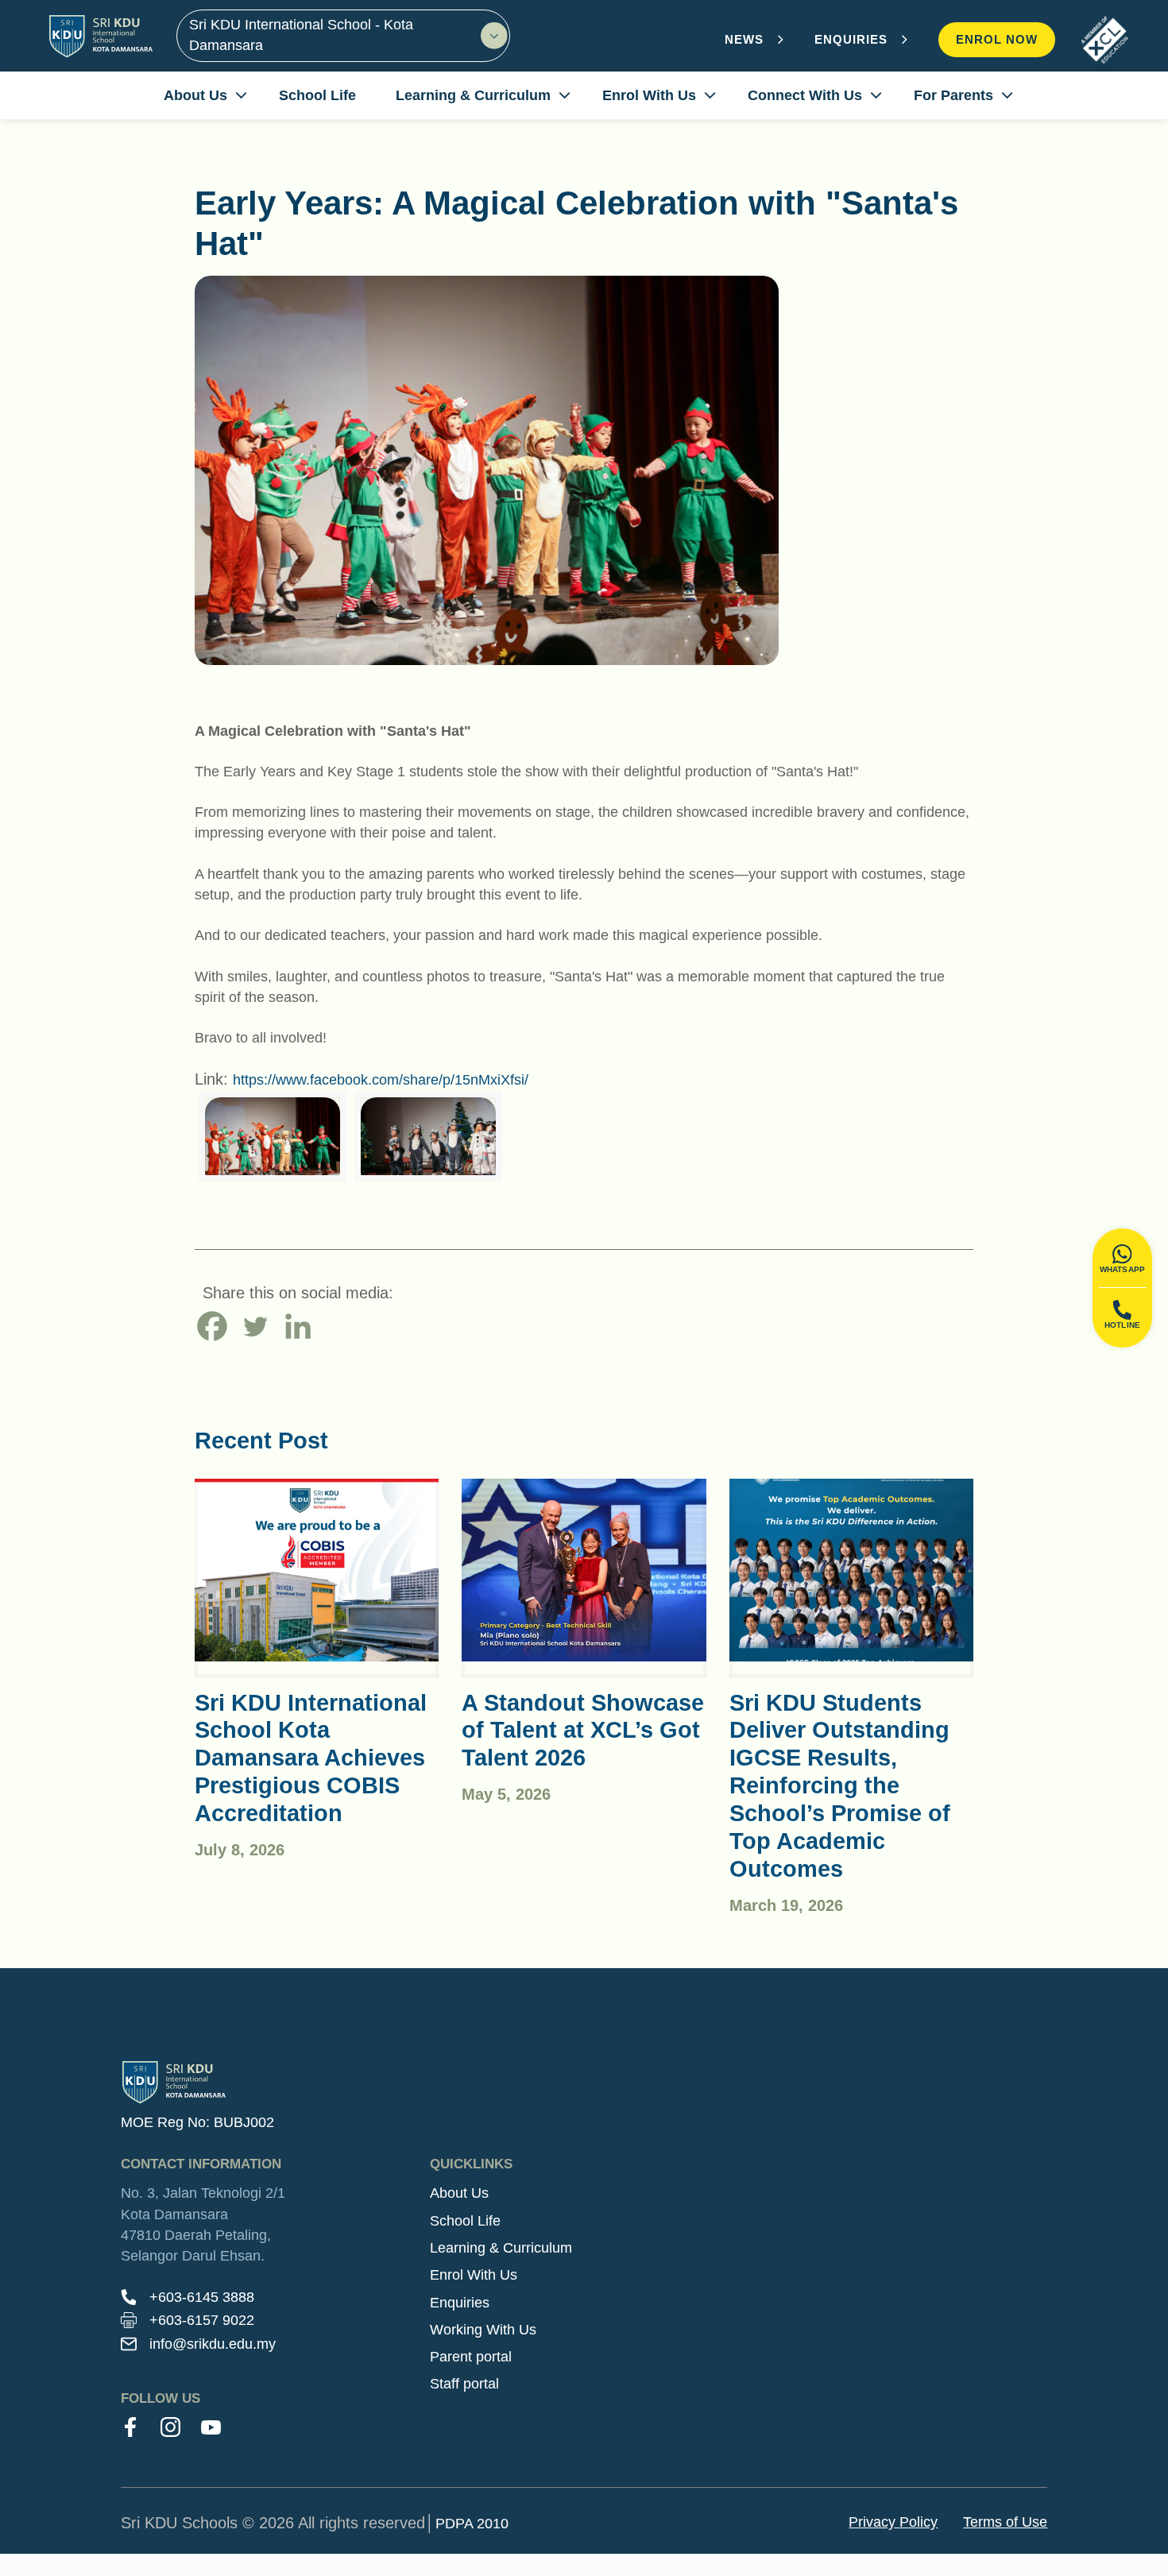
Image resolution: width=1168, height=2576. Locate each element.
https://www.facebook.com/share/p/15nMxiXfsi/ (381, 1080)
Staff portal (464, 2384)
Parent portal (471, 2357)
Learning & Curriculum (501, 2248)
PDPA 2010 (472, 2524)
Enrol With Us (474, 2275)
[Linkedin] (298, 1326)
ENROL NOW (997, 39)
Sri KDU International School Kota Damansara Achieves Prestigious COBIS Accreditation (311, 1758)
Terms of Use (1005, 2522)
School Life (465, 2221)
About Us (459, 2193)
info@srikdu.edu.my (213, 2344)
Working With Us (483, 2330)
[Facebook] (212, 1326)
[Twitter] (255, 1326)
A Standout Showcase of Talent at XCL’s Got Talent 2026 (583, 1731)
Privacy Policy (893, 2522)
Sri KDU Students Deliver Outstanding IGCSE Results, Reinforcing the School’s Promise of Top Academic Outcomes (840, 1786)
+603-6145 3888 (202, 2297)
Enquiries (460, 2303)
